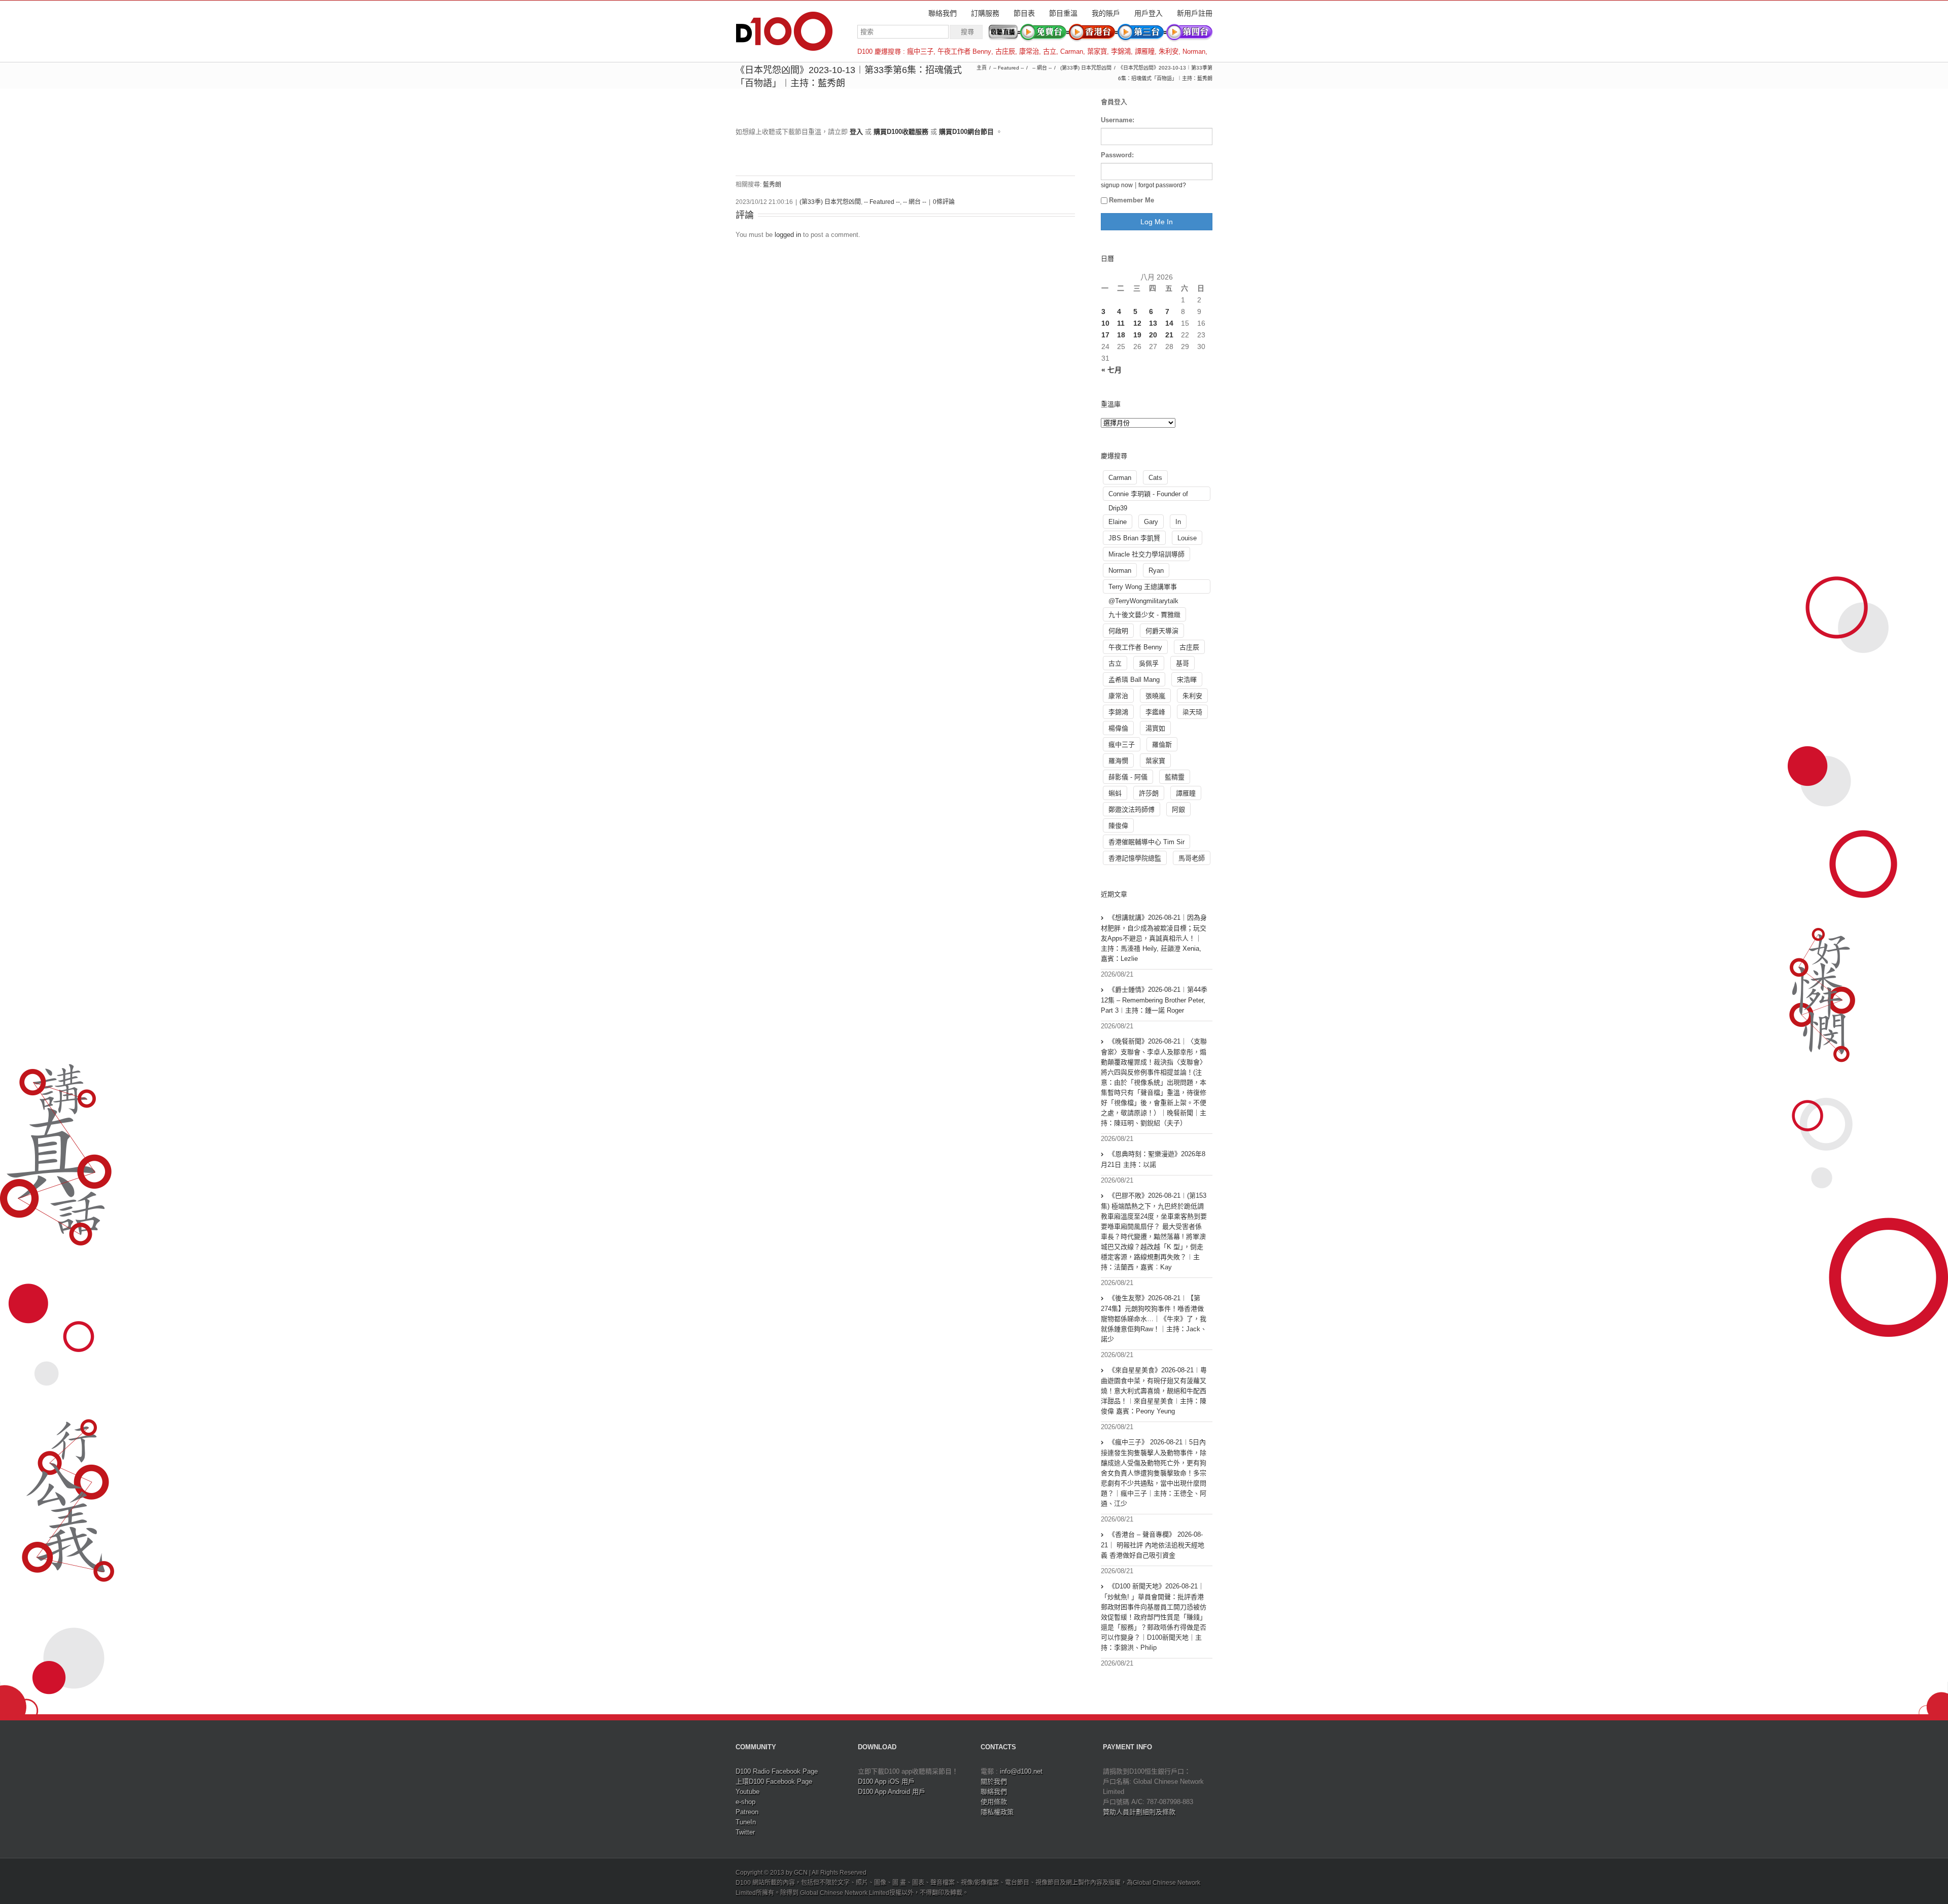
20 (1153, 335)
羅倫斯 (1162, 745)
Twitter (745, 1832)
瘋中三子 (920, 51)
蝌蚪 (1115, 793)
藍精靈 (1175, 777)
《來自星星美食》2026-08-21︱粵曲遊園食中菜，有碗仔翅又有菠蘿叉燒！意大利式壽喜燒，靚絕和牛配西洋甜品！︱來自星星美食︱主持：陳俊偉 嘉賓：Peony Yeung (1154, 1391)
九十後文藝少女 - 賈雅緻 (1144, 615)
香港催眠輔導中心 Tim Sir (1146, 842)
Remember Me (1132, 200)
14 (1169, 323)
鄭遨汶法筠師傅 (1132, 809)
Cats (1155, 478)
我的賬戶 (1106, 13)
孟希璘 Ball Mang (1134, 680)
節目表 (1024, 13)
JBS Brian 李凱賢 (1134, 538)
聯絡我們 (943, 13)
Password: (1117, 155)
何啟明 (1118, 631)
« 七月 (1111, 370)
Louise (1187, 538)
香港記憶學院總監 (1135, 858)
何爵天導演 (1162, 631)
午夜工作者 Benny (964, 51)
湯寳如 (1155, 728)
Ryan (1156, 570)
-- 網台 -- (1042, 68)
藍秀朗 (772, 185)
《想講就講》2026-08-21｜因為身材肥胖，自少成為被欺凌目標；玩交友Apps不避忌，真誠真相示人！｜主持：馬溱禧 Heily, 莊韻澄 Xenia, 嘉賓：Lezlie (1154, 938)
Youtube (747, 1792)
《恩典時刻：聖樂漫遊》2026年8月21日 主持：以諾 (1153, 1159)
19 (1137, 335)
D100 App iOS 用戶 (886, 1781)
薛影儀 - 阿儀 (1128, 777)
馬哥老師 (1192, 858)
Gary (1151, 522)
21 (1169, 335)
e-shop (745, 1802)
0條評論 (944, 202)
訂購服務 (985, 13)
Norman (1194, 51)
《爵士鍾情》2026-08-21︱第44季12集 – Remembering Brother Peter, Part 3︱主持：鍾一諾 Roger (1154, 1000)
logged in (788, 235)
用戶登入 (1149, 13)
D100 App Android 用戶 (892, 1792)
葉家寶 (1097, 51)
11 (1121, 323)
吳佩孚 (1149, 663)
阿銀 (1178, 809)
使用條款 (994, 1802)
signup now (1117, 185)
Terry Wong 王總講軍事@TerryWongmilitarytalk (1143, 588)
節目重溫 (1063, 13)
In (1178, 522)
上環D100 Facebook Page (774, 1781)
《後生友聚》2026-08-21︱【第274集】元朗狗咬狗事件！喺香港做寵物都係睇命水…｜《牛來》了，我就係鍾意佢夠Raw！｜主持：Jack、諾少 (1154, 1319)
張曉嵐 (1155, 696)
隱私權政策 (997, 1812)
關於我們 (994, 1781)
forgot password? (1162, 185)
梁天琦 (1192, 712)
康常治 (1029, 51)
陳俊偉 (1118, 826)
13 (1153, 323)
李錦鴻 (1121, 51)
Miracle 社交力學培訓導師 (1146, 554)
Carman (1072, 51)
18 (1121, 335)
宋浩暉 (1187, 680)
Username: (1118, 120)
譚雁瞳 (1145, 51)
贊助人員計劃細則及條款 (1139, 1812)
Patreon (747, 1812)
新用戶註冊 (1195, 13)
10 (1105, 323)
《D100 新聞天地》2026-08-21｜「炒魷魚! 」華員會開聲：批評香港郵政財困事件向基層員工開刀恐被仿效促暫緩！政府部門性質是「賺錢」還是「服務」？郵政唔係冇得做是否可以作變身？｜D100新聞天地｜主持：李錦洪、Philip (1154, 1617)
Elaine (1118, 522)
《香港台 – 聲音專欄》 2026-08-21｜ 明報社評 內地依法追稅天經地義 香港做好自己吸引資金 (1153, 1545)
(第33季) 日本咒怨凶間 (1086, 68)
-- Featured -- (1008, 68)
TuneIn (746, 1822)
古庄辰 (1005, 51)
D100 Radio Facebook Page (777, 1771)
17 (1105, 335)
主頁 (982, 68)
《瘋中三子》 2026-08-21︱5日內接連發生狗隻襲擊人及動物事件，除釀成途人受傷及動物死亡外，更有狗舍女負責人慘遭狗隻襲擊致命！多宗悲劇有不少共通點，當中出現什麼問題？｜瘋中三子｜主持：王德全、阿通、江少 (1154, 1473)
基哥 (1182, 663)
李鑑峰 (1155, 712)
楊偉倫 (1118, 728)
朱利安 (1169, 51)
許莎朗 (1149, 793)
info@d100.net (1021, 1771)
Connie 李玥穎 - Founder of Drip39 (1148, 495)
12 (1137, 323)
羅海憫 (1118, 761)
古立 (1050, 51)
